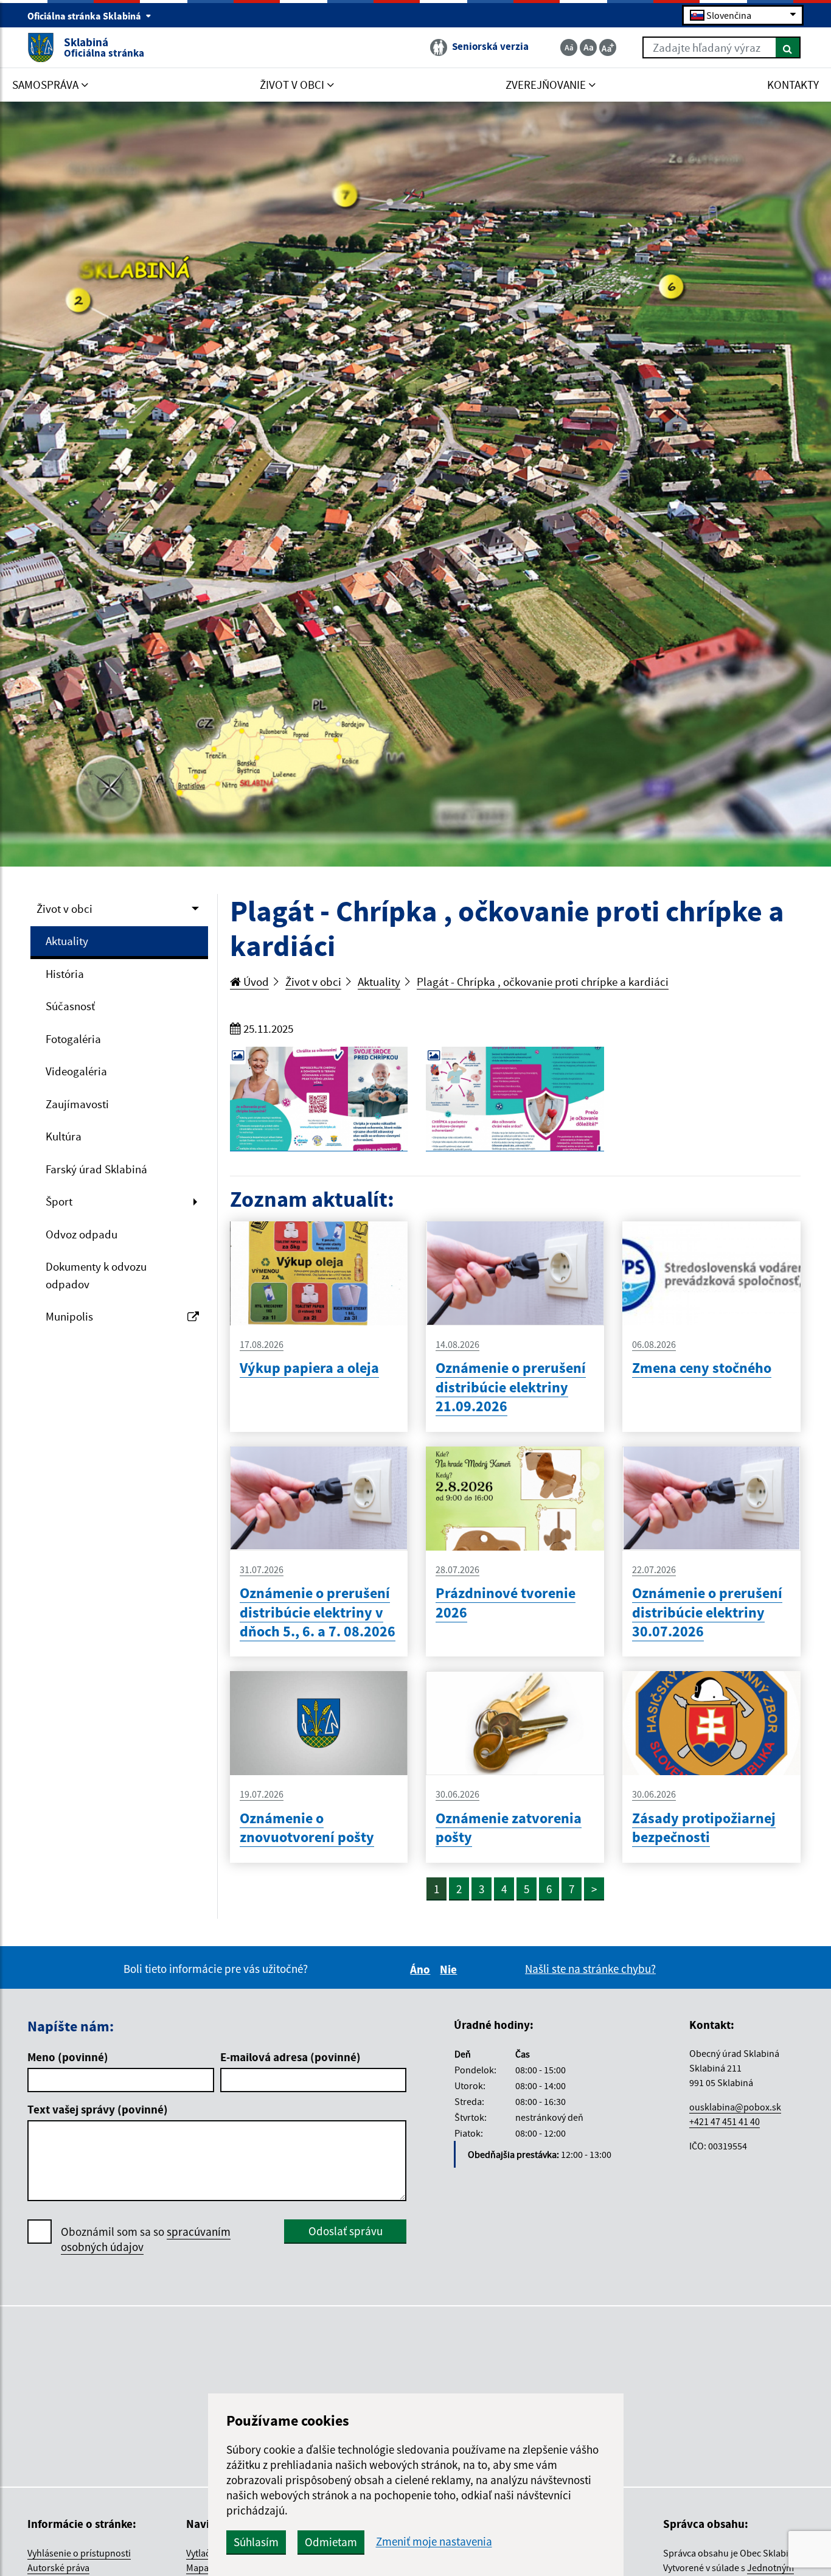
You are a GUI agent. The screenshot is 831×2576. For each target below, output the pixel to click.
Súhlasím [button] (256, 2542)
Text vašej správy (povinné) (98, 2109)
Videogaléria (76, 1071)
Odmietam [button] (331, 2542)
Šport (59, 1201)
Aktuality (67, 941)
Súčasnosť (70, 1006)
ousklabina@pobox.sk (735, 2107)
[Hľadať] (788, 47)
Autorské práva (58, 2567)
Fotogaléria (73, 1039)
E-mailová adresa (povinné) (290, 2057)
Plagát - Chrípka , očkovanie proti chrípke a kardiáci (543, 982)
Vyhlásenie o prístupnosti (79, 2553)
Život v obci (64, 909)
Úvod (255, 982)
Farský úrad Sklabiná (96, 1169)
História (65, 974)
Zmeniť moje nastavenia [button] (434, 2542)
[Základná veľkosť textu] (588, 47)
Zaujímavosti (77, 1104)
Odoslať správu (346, 2231)
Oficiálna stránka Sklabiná (85, 16)
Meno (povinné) (68, 2057)
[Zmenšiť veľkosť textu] (569, 47)
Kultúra (64, 1136)
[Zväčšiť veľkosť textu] (608, 47)
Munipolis (69, 1316)
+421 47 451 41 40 (725, 2121)
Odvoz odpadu (82, 1234)
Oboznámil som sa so (146, 2239)
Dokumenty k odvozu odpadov (96, 1275)
